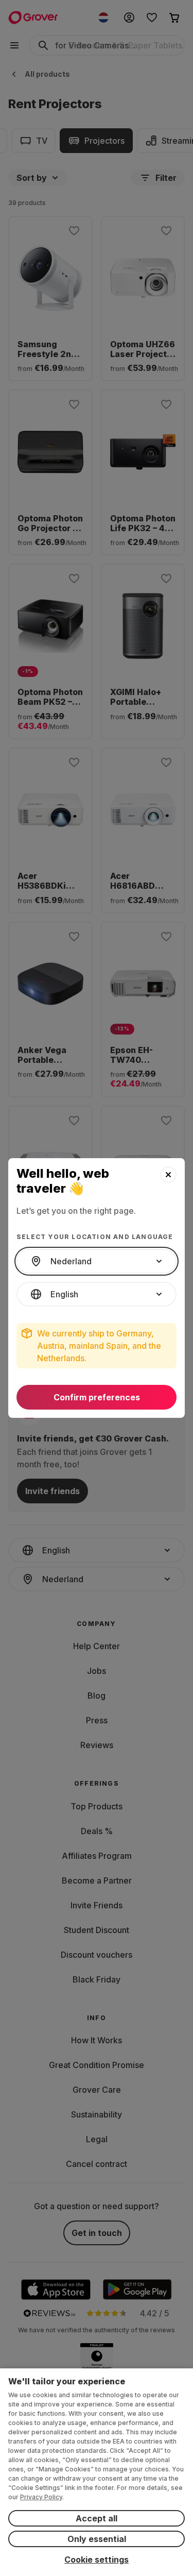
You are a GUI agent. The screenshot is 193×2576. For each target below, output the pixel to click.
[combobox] (97, 1261)
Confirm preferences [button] (97, 1397)
